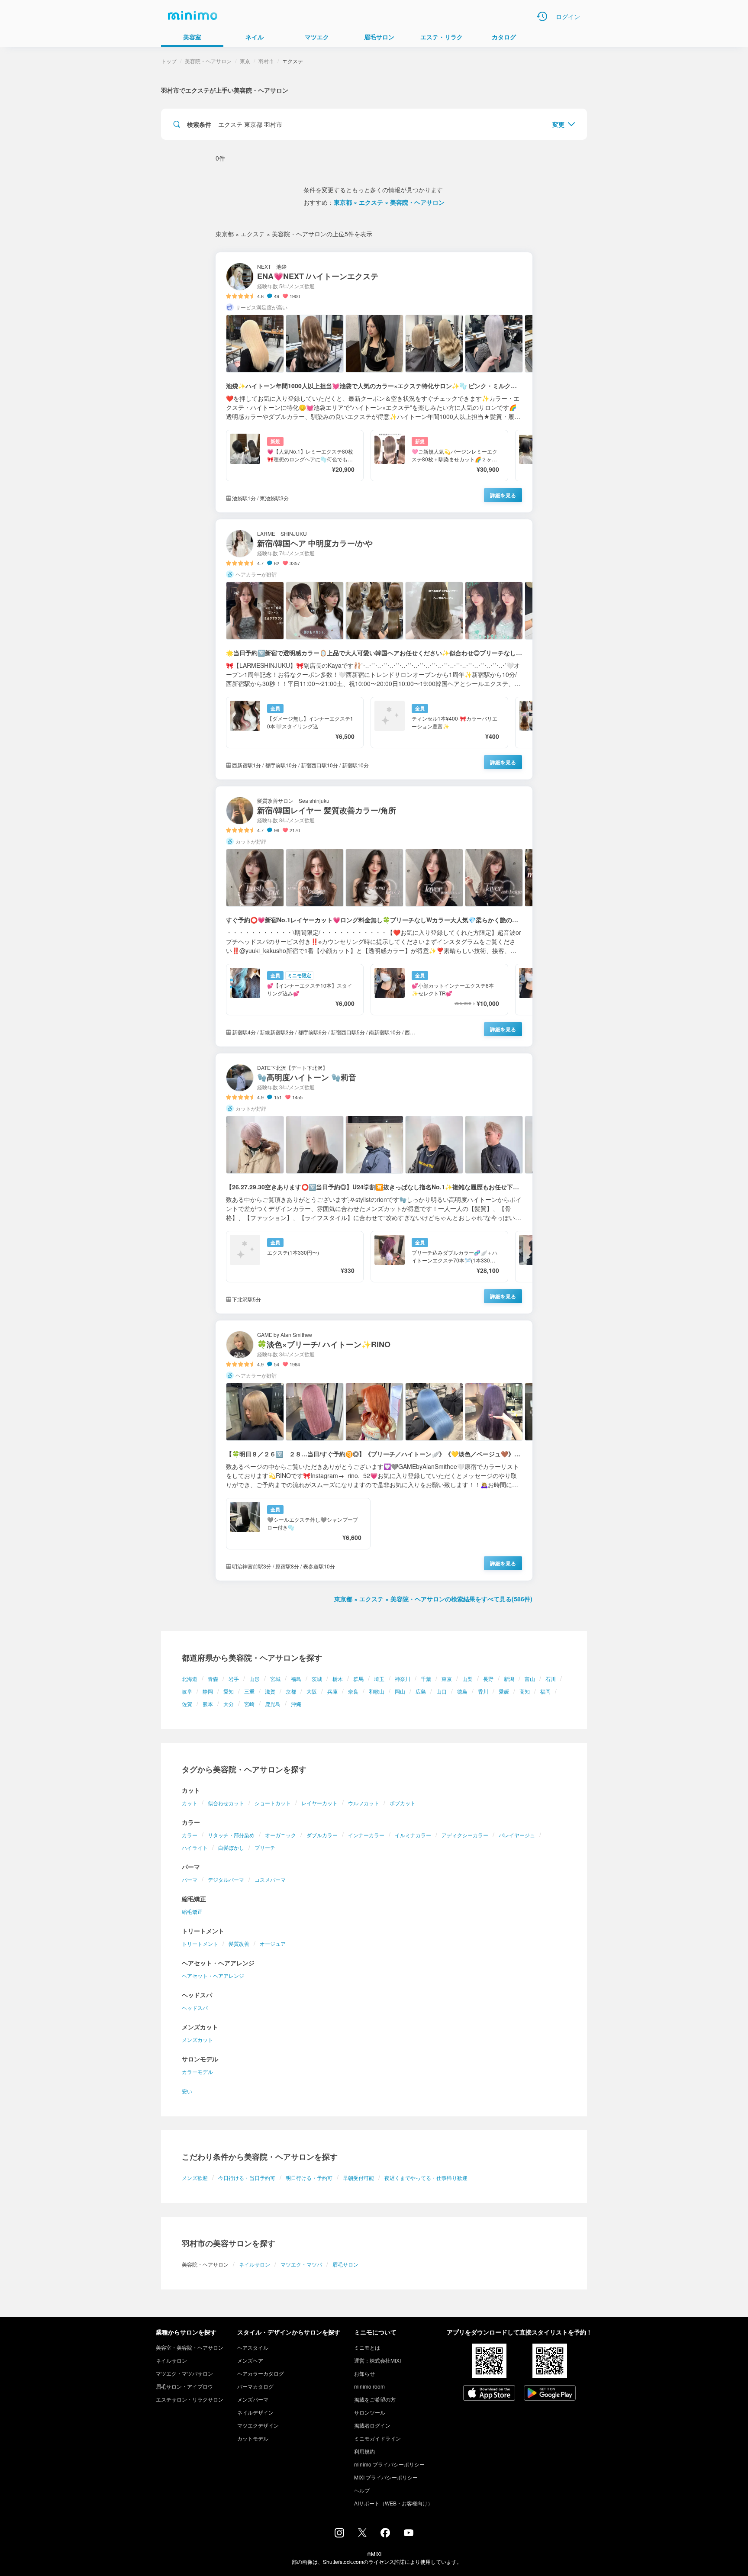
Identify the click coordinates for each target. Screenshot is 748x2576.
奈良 (353, 1691)
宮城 (275, 1679)
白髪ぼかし (231, 1847)
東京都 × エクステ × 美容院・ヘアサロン (389, 202)
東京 (447, 1679)
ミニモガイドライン (377, 2438)
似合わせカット (226, 1803)
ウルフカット (364, 1803)
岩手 (234, 1679)
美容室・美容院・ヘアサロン (190, 2347)
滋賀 (270, 1691)
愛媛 (504, 1691)
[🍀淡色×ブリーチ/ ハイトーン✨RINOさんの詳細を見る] (374, 1451)
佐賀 (187, 1704)
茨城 (317, 1679)
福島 (296, 1679)
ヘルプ (362, 2490)
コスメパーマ (270, 1879)
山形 (255, 1679)
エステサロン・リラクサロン (190, 2399)
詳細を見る (503, 495)
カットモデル (253, 2438)
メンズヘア (250, 2360)
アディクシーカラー (465, 1835)
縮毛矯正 (192, 1911)
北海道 (190, 1679)
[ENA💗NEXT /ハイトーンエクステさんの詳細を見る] (374, 382)
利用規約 (364, 2451)
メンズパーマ (253, 2399)
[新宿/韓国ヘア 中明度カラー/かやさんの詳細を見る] (374, 649)
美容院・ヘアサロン (208, 61)
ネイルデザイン (255, 2412)
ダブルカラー (322, 1835)
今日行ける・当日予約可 (247, 2178)
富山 (530, 1679)
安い (187, 2091)
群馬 (358, 1679)
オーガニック (280, 1835)
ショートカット (273, 1803)
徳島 (462, 1691)
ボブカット (403, 1803)
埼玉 (379, 1679)
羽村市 (266, 61)
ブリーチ (265, 1847)
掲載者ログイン (372, 2425)
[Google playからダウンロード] (550, 2394)
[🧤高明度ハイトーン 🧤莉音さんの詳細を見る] (374, 1183)
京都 (291, 1691)
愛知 (229, 1691)
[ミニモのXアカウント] (362, 2534)
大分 (229, 1704)
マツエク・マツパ (301, 2264)
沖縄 (296, 1704)
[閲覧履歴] (542, 16)
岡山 (400, 1691)
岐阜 (187, 1691)
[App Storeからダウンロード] (489, 2394)
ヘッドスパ (195, 2008)
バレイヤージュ (517, 1835)
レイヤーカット (319, 1803)
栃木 (338, 1679)
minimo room (369, 2386)
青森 (213, 1679)
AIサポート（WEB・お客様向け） (393, 2503)
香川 (483, 1691)
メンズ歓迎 (195, 2178)
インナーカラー (366, 1835)
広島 (421, 1691)
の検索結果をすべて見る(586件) (433, 1599)
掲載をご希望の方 (375, 2399)
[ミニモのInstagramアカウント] (339, 2535)
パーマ (190, 1879)
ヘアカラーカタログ (261, 2373)
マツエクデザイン (258, 2425)
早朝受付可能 (358, 2178)
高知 (525, 1691)
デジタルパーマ (226, 1879)
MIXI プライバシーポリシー (386, 2477)
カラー (190, 1835)
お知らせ (364, 2373)
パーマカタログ (255, 2386)
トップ (169, 61)
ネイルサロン (255, 2264)
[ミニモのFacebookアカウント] (385, 2535)
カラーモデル (197, 2072)
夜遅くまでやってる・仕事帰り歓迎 (426, 2178)
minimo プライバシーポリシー (389, 2464)
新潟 (509, 1679)
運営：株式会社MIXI (377, 2360)
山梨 (467, 1679)
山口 (442, 1691)
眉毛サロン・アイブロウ (184, 2386)
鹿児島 (273, 1704)
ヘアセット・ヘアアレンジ (213, 1975)
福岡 (545, 1691)
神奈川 (403, 1679)
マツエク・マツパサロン (184, 2373)
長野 (488, 1679)
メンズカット (197, 2040)
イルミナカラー (413, 1835)
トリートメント (200, 1943)
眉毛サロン (345, 2264)
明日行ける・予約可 (309, 2178)
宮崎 (249, 1704)
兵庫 (332, 1691)
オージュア (273, 1943)
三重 (249, 1691)
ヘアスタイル (253, 2347)
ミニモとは (367, 2347)
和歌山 (377, 1691)
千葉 (426, 1679)
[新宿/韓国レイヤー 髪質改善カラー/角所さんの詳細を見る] (374, 916)
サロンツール (370, 2412)
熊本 (208, 1704)
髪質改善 (239, 1943)
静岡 (208, 1691)
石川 (551, 1679)
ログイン (568, 16)
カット (190, 1803)
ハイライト (195, 1847)
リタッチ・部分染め (231, 1835)
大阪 (312, 1691)
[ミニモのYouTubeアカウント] (409, 2534)
